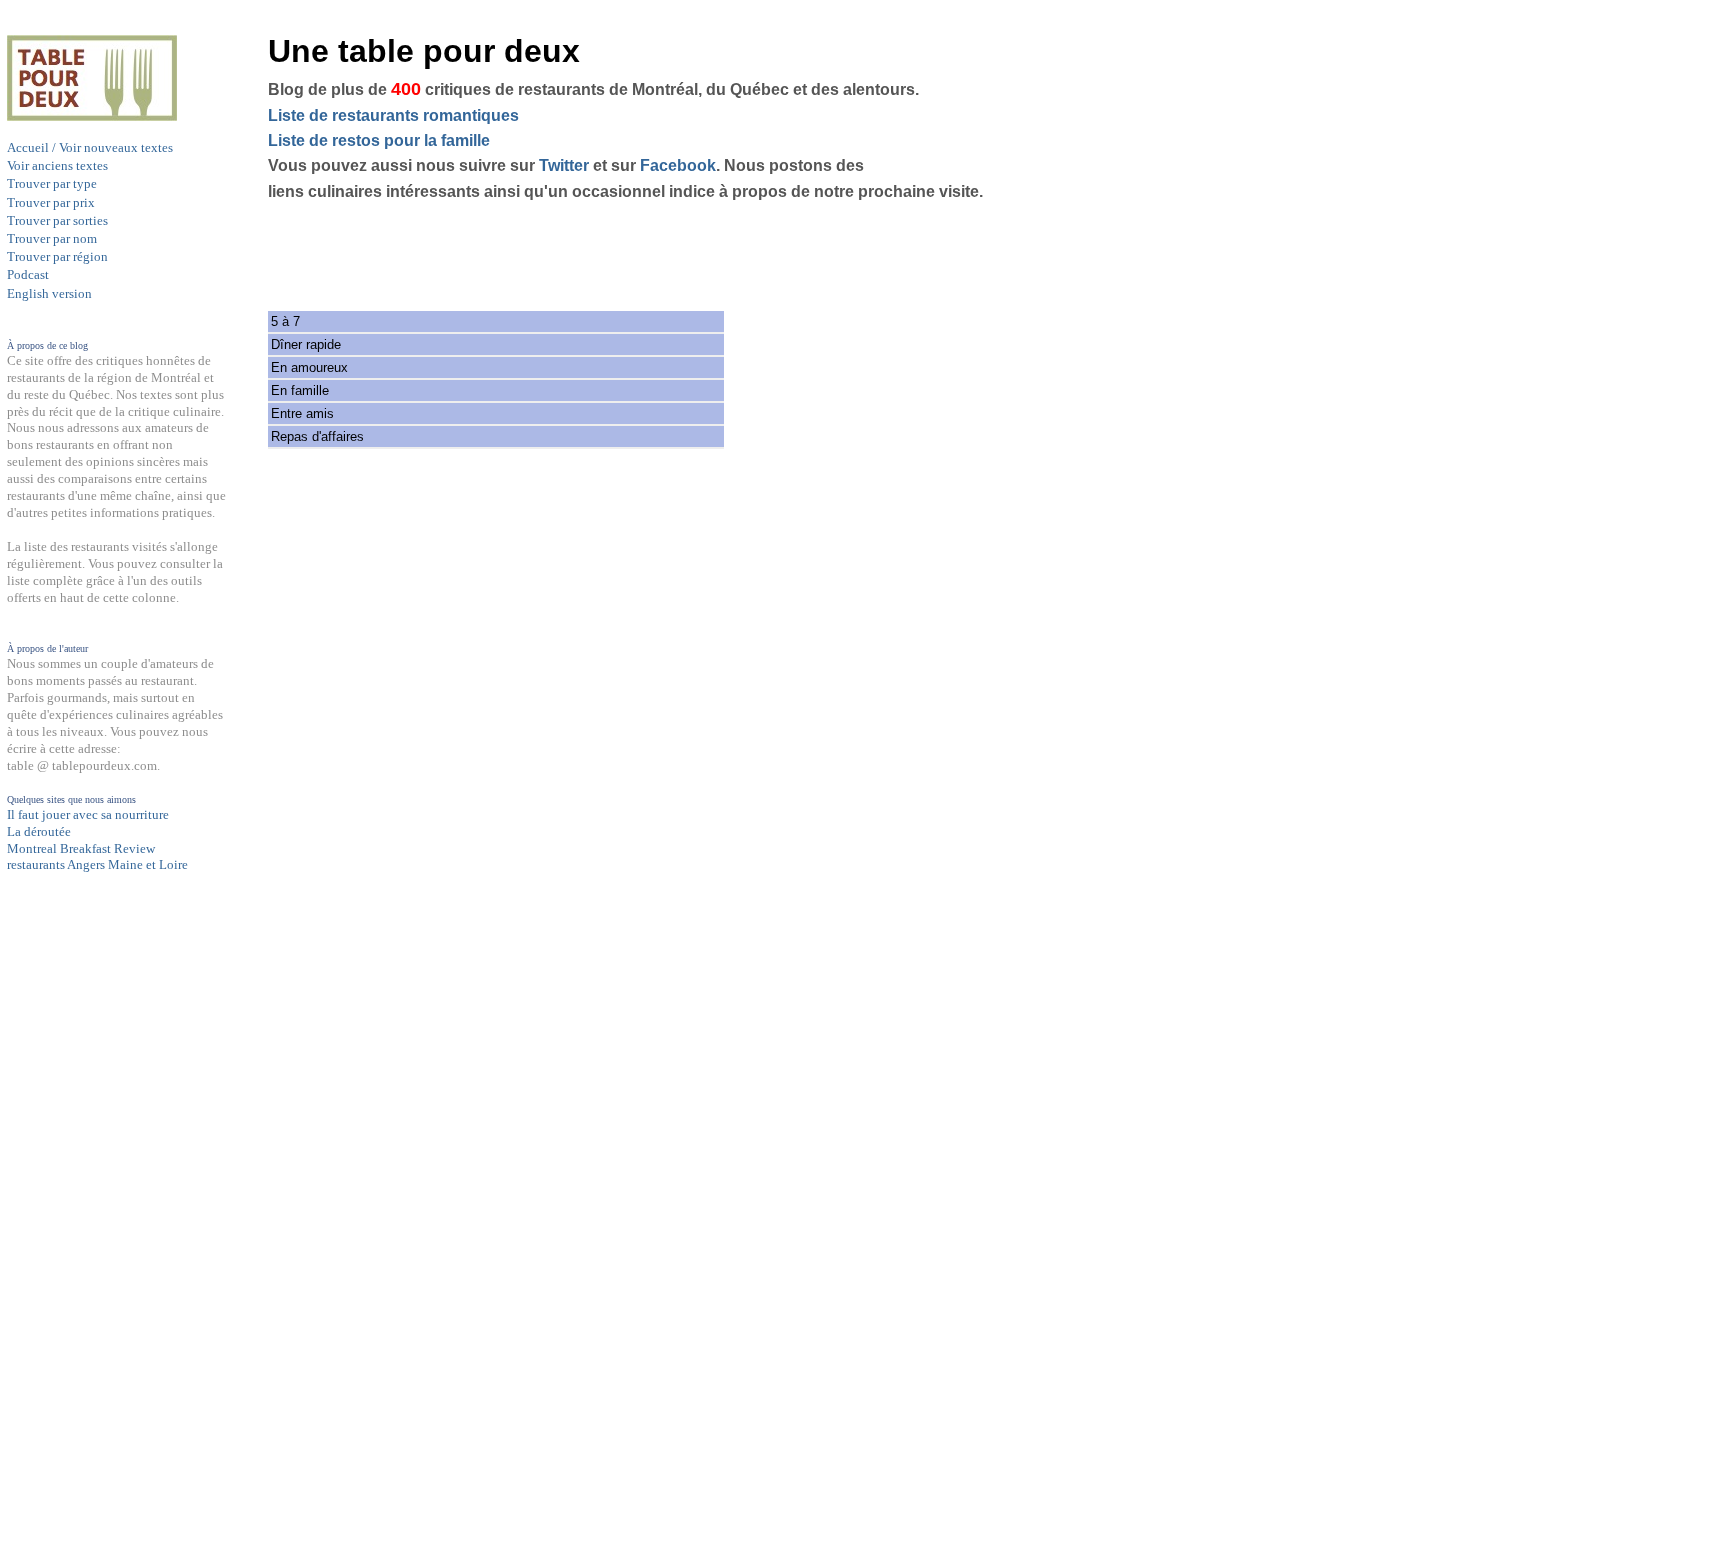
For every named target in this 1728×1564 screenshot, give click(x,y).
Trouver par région (57, 256)
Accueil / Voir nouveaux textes (90, 147)
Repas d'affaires (317, 436)
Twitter (564, 165)
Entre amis (302, 413)
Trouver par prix (51, 202)
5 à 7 (285, 321)
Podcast (28, 274)
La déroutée (39, 831)
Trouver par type (52, 183)
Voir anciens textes (57, 165)
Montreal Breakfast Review (81, 848)
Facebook (678, 165)
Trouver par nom (52, 238)
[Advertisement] (87, 1264)
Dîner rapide (306, 344)
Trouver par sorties (57, 220)
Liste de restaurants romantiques (393, 115)
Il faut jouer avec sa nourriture (88, 814)
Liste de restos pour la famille (379, 140)
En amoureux (309, 367)
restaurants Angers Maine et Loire (97, 864)
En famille (300, 390)
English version (49, 293)
